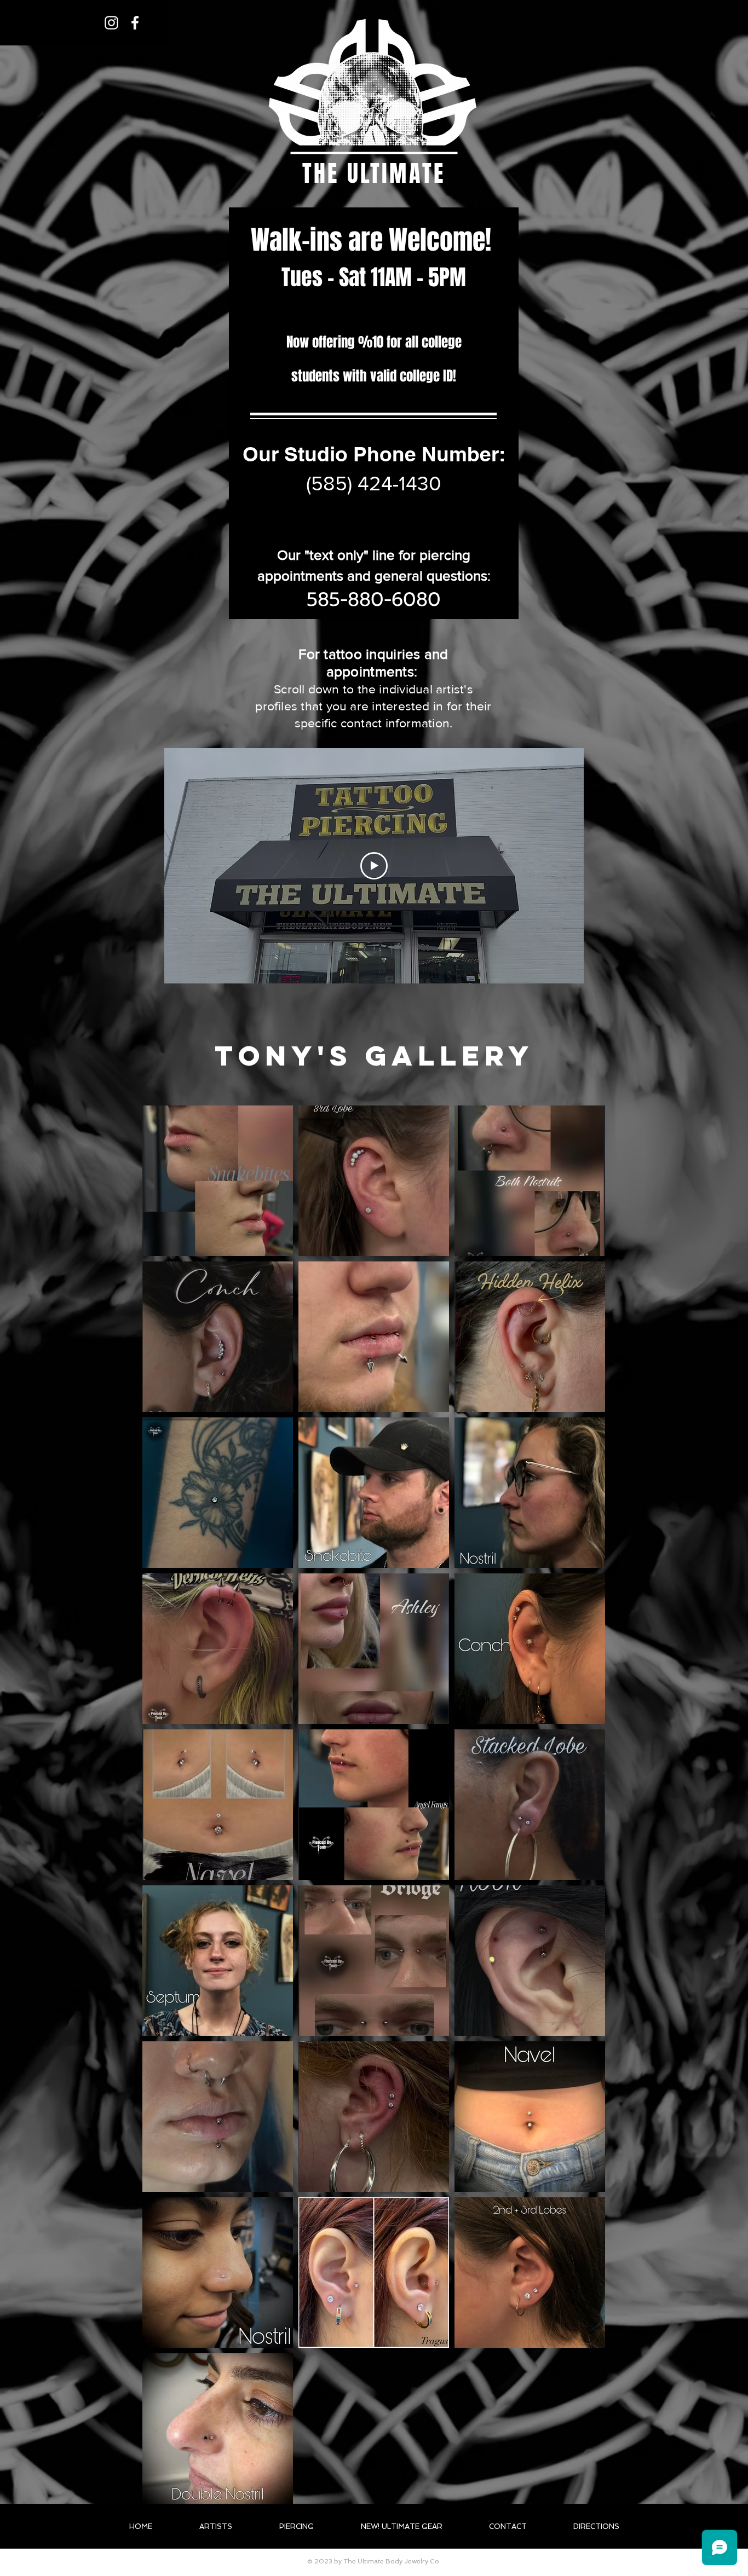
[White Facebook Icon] (135, 23)
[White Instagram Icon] (111, 23)
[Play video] (374, 866)
